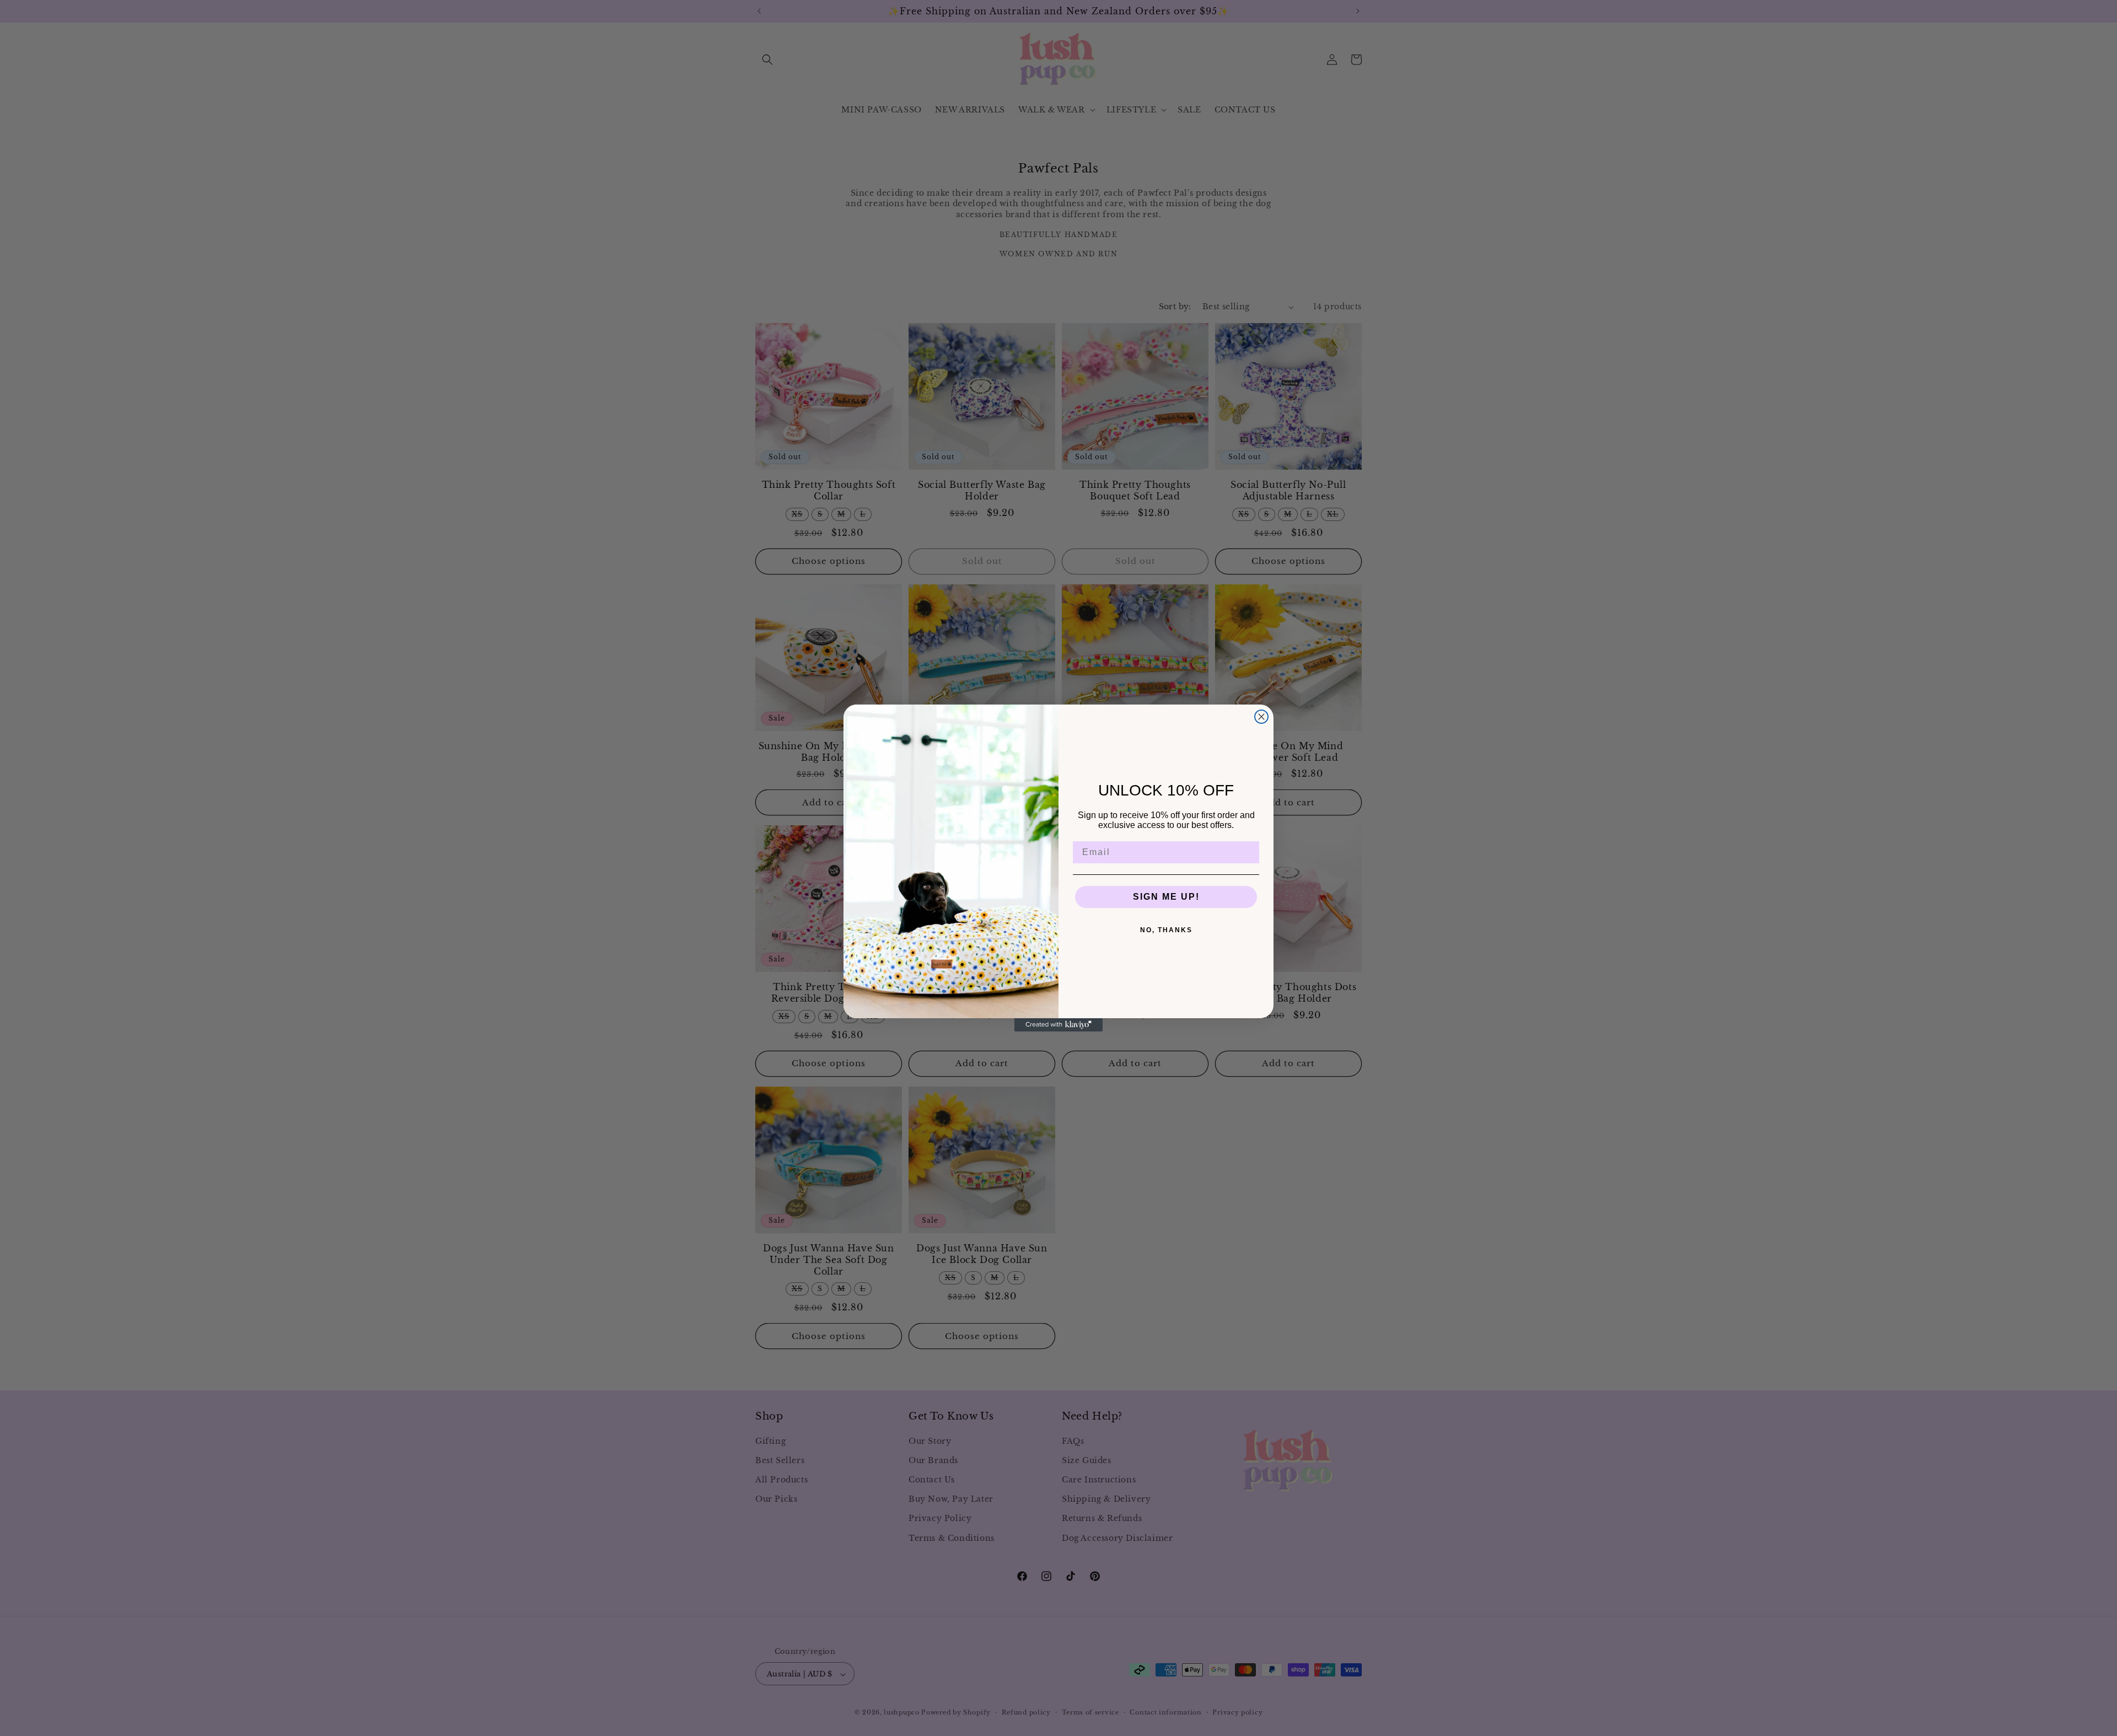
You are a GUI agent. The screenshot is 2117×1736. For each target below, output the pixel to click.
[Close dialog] (1261, 717)
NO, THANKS (1166, 930)
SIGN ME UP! (1166, 897)
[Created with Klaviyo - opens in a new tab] (1058, 1025)
